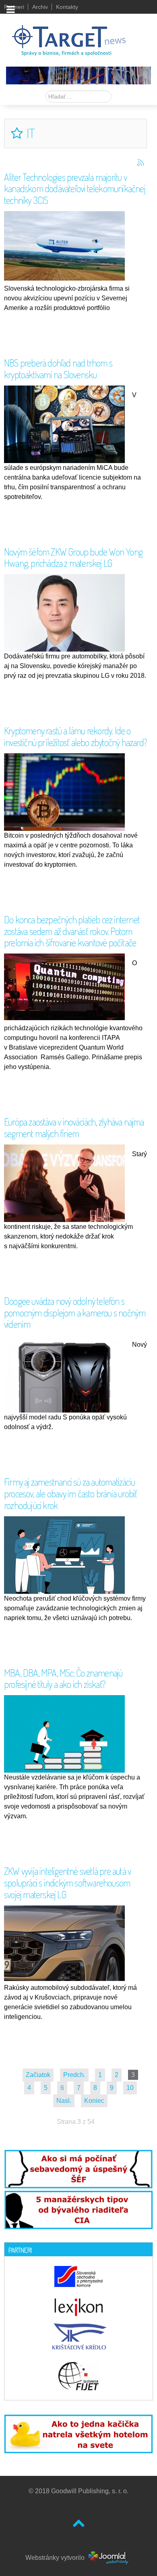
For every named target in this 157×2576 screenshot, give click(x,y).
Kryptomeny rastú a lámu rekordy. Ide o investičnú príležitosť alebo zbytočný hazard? (75, 736)
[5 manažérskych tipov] (78, 2208)
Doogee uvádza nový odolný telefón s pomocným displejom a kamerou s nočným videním (75, 1313)
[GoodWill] (69, 37)
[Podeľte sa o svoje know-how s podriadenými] (78, 2168)
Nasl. (64, 2101)
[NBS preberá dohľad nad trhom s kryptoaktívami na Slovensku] (66, 425)
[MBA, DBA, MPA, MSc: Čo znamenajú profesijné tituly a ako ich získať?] (66, 1738)
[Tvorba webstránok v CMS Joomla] (109, 2558)
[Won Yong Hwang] (66, 625)
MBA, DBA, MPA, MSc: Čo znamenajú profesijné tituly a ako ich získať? (63, 1679)
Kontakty (67, 7)
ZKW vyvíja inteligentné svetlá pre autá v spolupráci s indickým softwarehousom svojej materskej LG (67, 1883)
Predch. (74, 2075)
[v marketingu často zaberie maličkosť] (78, 2433)
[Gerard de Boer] (66, 1184)
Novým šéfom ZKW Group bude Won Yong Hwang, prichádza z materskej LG (73, 558)
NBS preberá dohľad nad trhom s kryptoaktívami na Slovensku (58, 369)
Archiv (40, 7)
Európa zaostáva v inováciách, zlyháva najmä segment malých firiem (74, 1128)
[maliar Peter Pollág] (78, 75)
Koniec (94, 2101)
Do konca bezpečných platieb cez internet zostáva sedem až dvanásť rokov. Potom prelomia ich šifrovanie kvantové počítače (72, 931)
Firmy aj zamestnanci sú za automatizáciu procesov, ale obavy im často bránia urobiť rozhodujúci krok (70, 1493)
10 (130, 2088)
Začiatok (38, 2075)
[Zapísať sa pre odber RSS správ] (140, 163)
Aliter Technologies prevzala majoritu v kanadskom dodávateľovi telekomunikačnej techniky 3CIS (75, 189)
